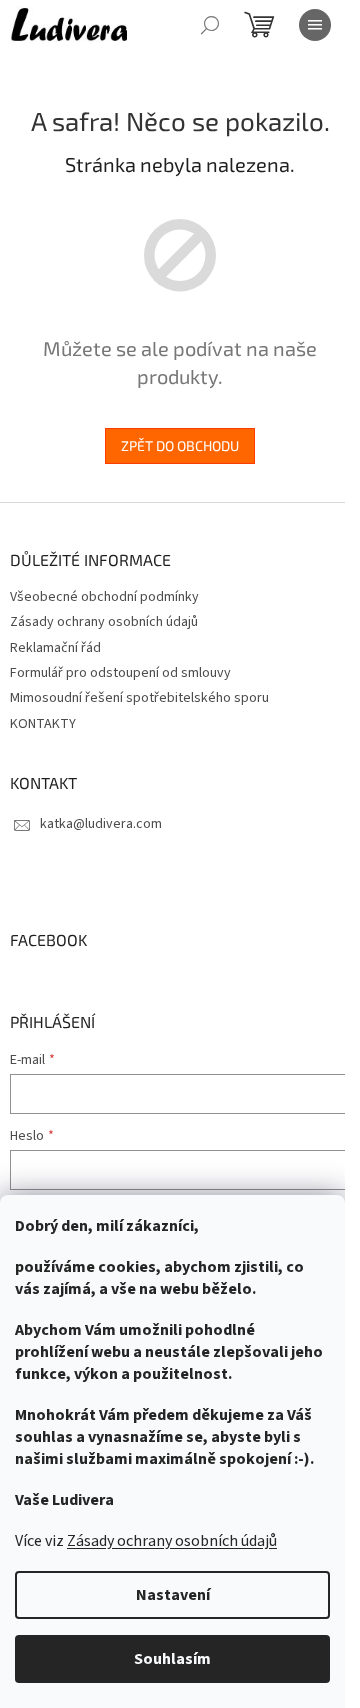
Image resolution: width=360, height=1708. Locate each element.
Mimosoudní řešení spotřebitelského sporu (139, 698)
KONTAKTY (43, 724)
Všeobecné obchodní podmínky (104, 597)
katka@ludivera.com (101, 824)
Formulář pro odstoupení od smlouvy (120, 673)
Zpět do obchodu (180, 445)
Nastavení (173, 1595)
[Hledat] (210, 25)
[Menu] (315, 25)
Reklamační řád (55, 648)
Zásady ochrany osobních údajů (172, 1541)
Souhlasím (172, 1659)
